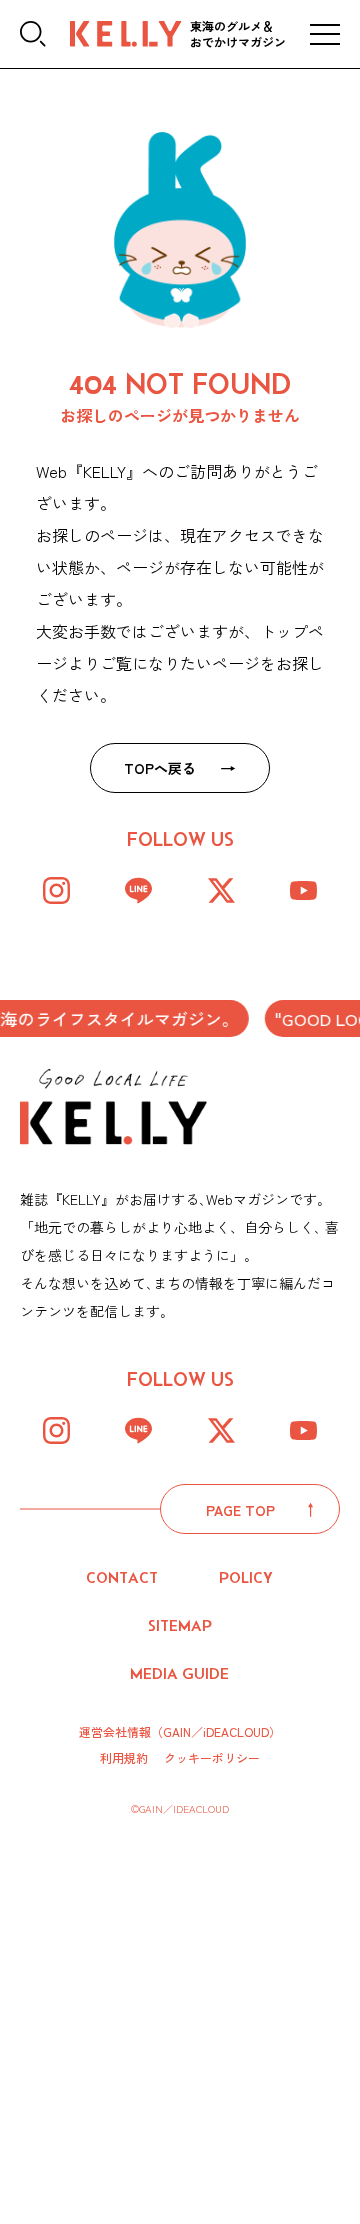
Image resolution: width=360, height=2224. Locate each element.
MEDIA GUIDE (179, 1673)
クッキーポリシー (212, 1758)
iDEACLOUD (236, 1731)
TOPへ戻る (160, 768)
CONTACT (122, 1577)
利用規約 (124, 1758)
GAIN (177, 1731)
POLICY (246, 1577)
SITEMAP (180, 1625)
